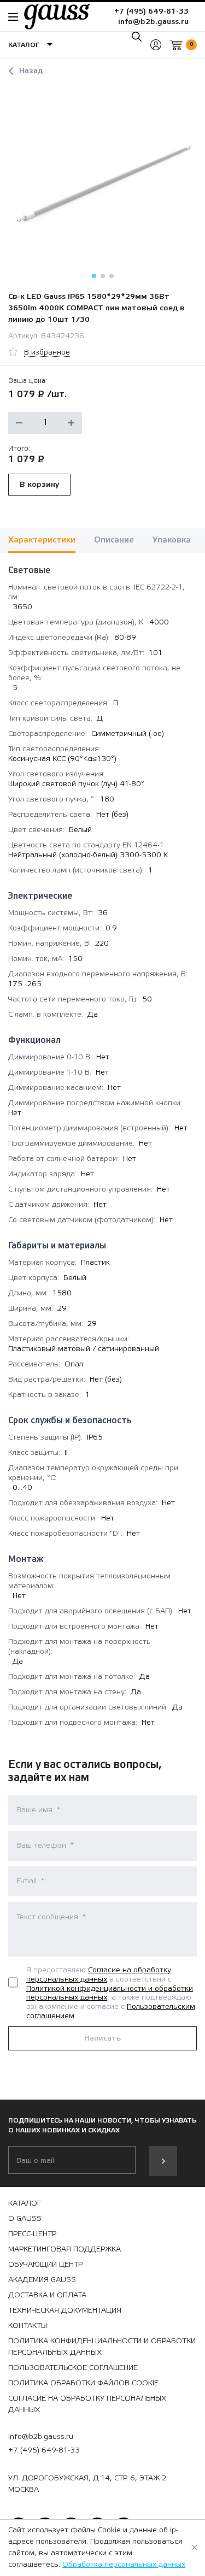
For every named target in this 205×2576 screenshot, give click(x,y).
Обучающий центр (45, 2265)
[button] (94, 276)
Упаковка (172, 540)
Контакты (28, 2326)
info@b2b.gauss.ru (153, 22)
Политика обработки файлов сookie (83, 2383)
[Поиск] (137, 37)
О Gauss (25, 2219)
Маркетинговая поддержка (65, 2249)
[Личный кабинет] (156, 45)
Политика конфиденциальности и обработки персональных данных (102, 2347)
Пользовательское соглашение (73, 2368)
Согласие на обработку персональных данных (99, 1975)
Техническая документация (65, 2310)
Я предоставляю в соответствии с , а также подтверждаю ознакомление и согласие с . (111, 1993)
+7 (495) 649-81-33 (151, 11)
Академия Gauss (42, 2280)
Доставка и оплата (47, 2295)
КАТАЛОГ (25, 2203)
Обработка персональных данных (124, 2565)
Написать (102, 2038)
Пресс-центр (32, 2234)
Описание (114, 540)
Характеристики (42, 540)
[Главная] (51, 16)
